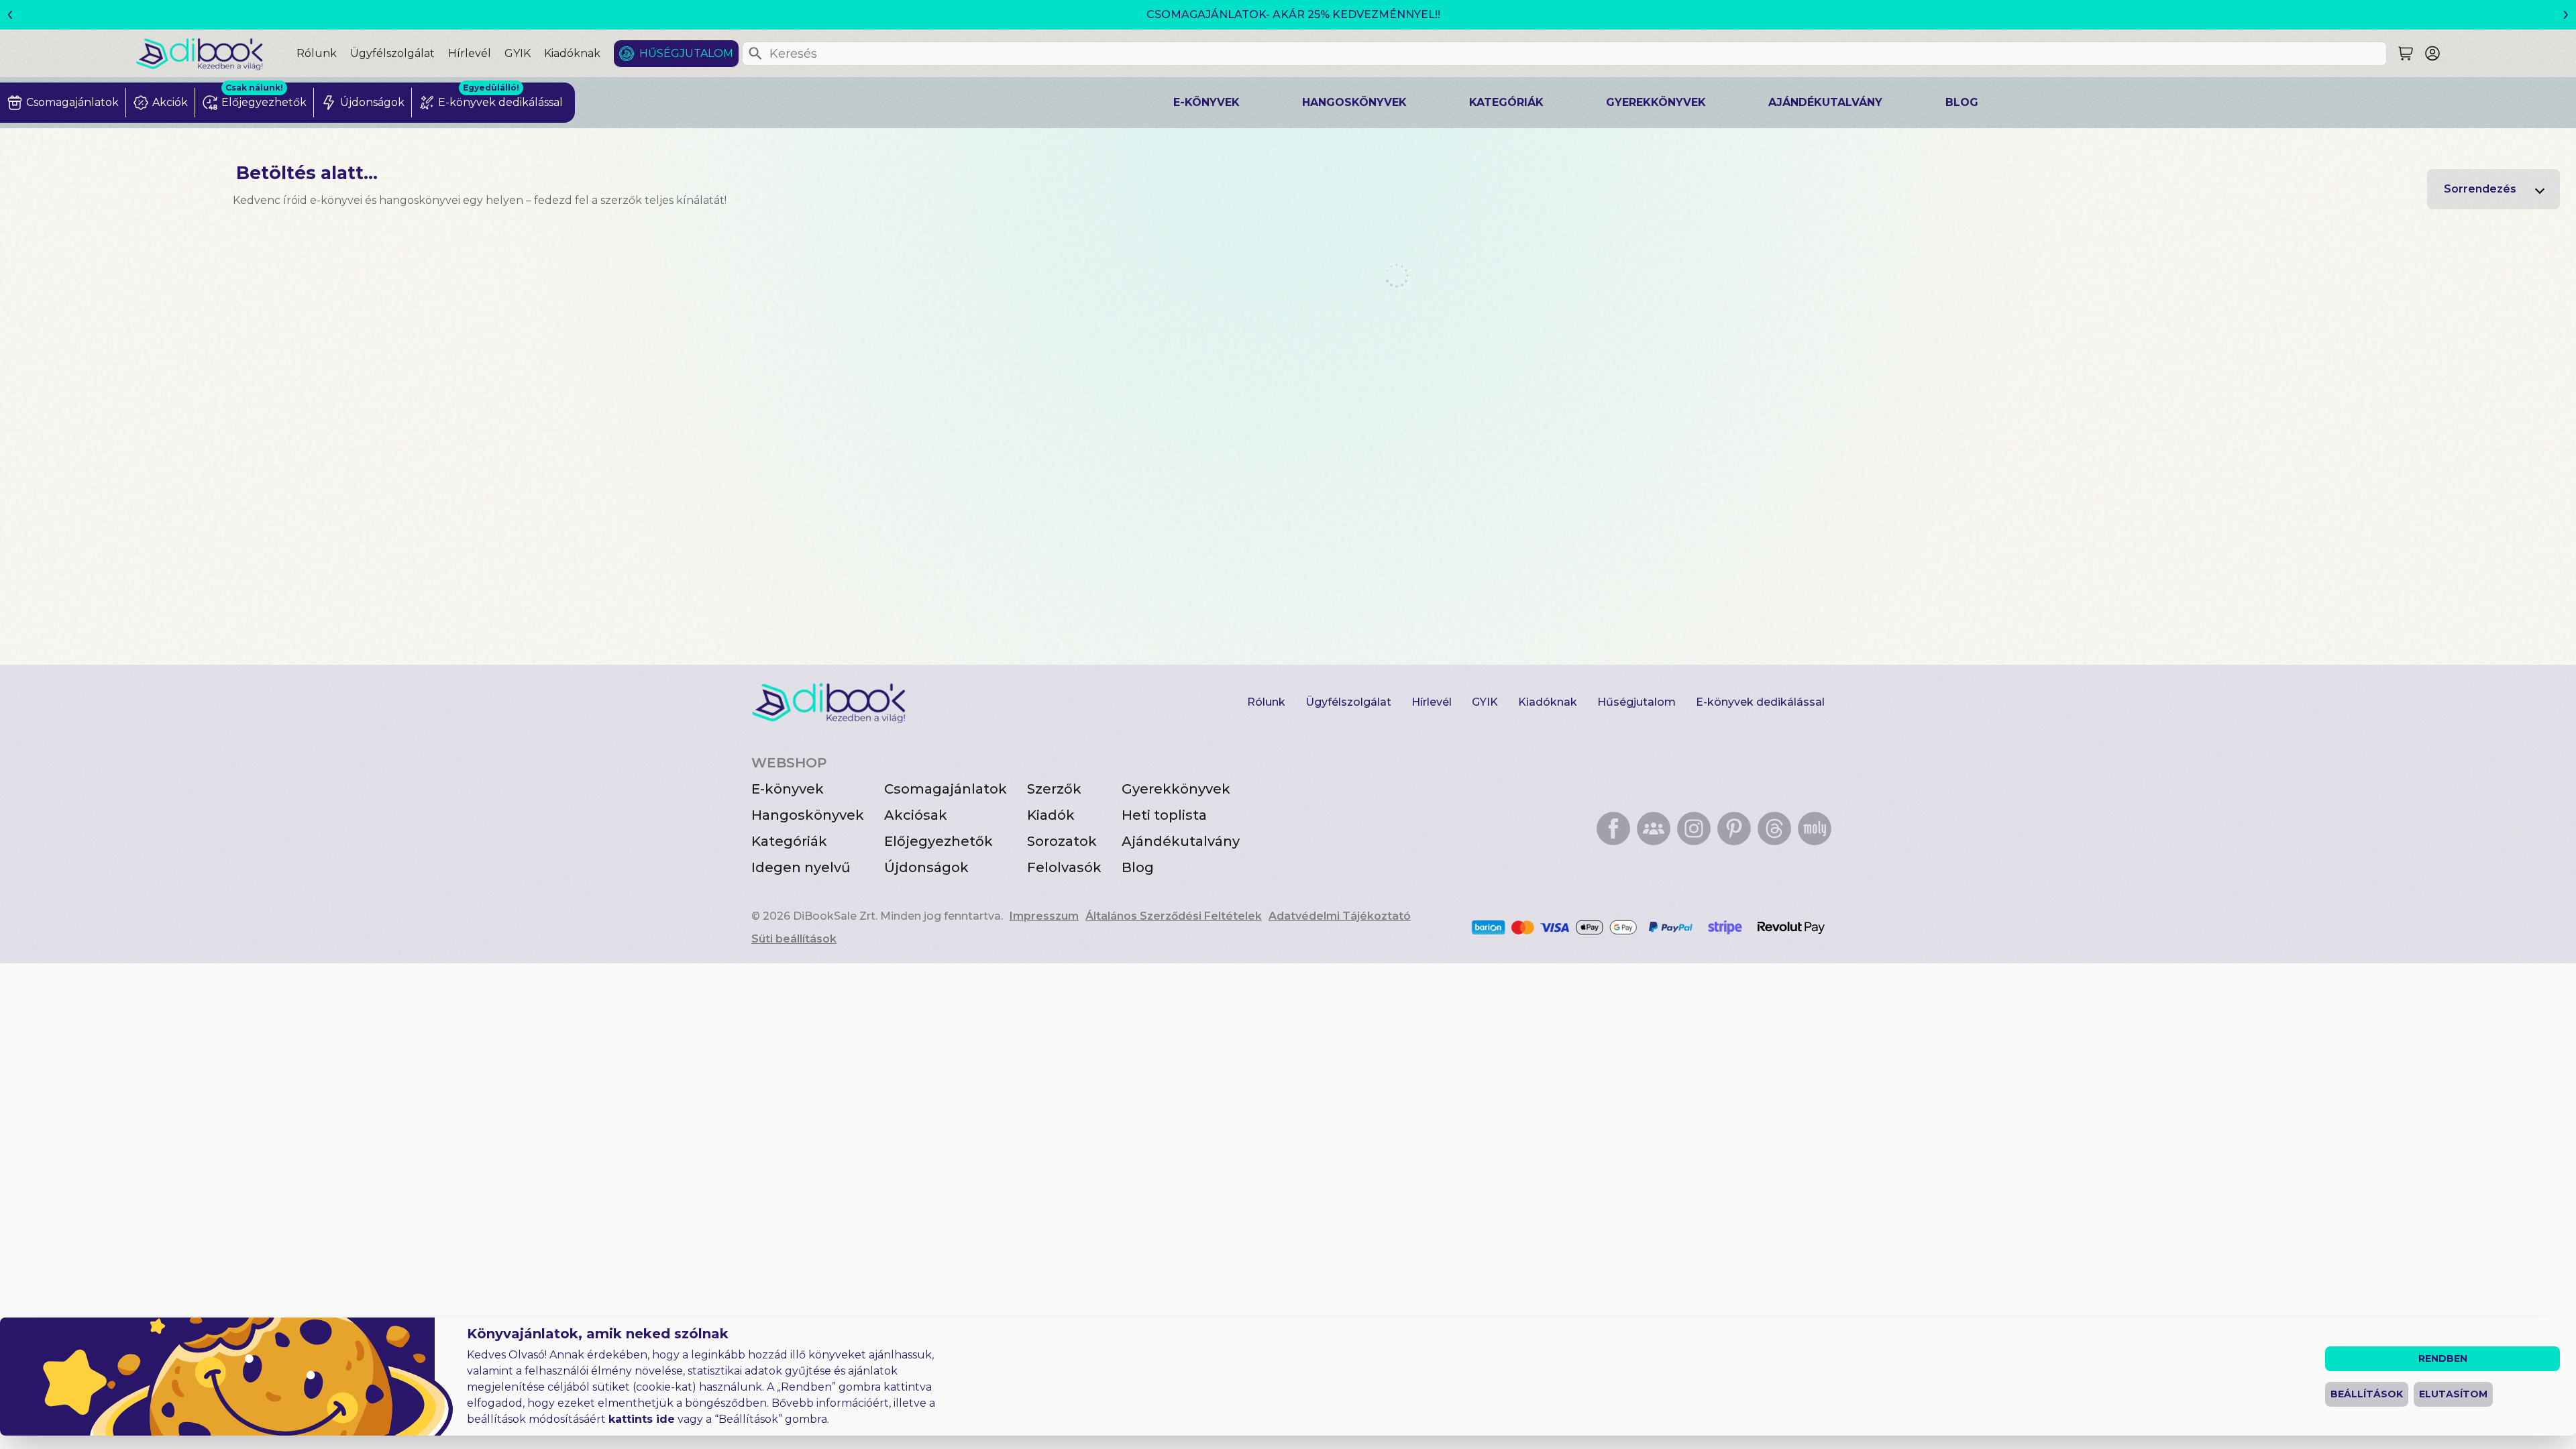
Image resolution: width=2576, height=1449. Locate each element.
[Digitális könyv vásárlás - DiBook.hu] (216, 53)
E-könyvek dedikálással (1760, 702)
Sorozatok (1062, 841)
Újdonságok (926, 867)
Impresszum (1044, 916)
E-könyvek (1206, 102)
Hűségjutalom (686, 53)
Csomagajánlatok (946, 789)
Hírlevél (470, 53)
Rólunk (317, 53)
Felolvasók (1064, 867)
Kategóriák (1506, 102)
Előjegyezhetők (938, 841)
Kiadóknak (572, 53)
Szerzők (1054, 789)
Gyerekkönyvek (1656, 102)
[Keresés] (755, 54)
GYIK (518, 53)
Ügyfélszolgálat (392, 53)
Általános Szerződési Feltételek (1174, 916)
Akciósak (916, 815)
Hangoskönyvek (1354, 102)
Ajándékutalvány (1825, 102)
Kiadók (1051, 815)
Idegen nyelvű (801, 867)
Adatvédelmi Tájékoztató (1340, 916)
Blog (1962, 102)
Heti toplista (1164, 815)
